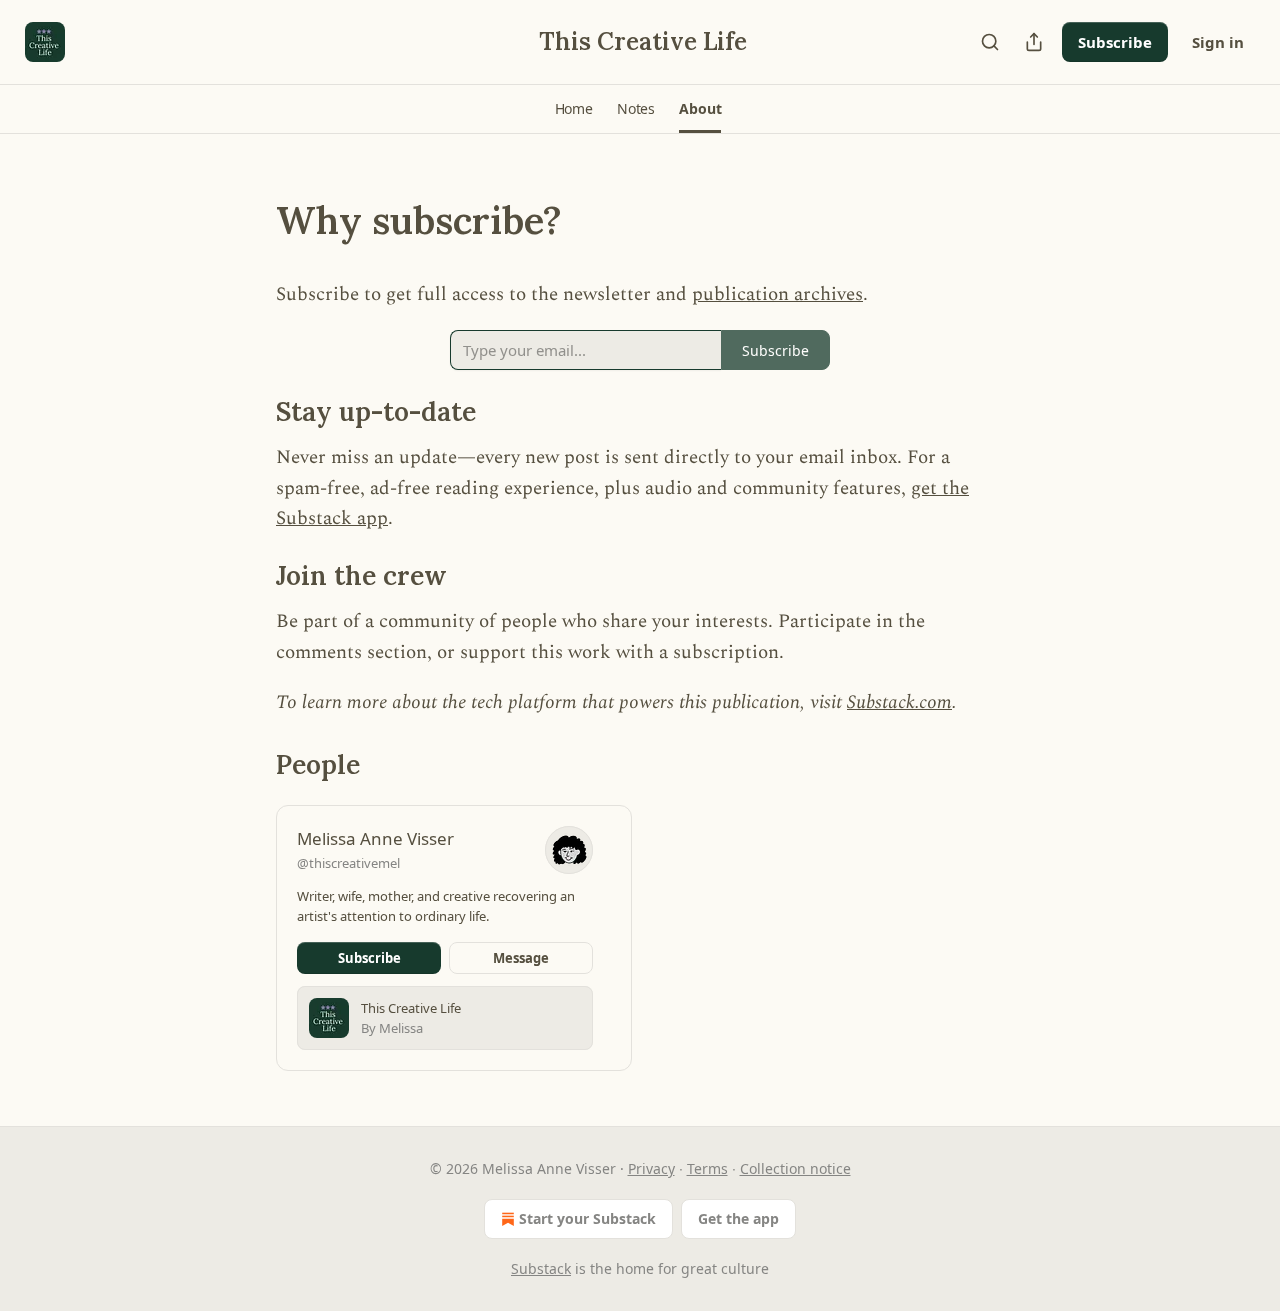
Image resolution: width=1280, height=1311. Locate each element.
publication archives (777, 294)
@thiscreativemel (348, 863)
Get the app (738, 1218)
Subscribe (1115, 42)
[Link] (248, 220)
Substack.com (899, 702)
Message (521, 958)
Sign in (1218, 42)
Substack (541, 1268)
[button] (574, 109)
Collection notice (795, 1168)
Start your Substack (587, 1218)
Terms (707, 1168)
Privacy (651, 1168)
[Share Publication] (1034, 42)
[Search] (990, 42)
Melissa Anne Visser (375, 838)
